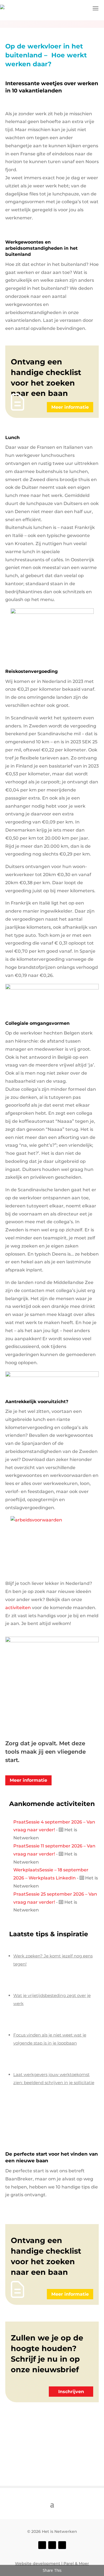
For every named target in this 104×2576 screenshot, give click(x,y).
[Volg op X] (52, 2545)
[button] (96, 8)
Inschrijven (71, 2392)
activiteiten (18, 1608)
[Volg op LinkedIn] (62, 2545)
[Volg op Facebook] (42, 2545)
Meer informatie (70, 407)
